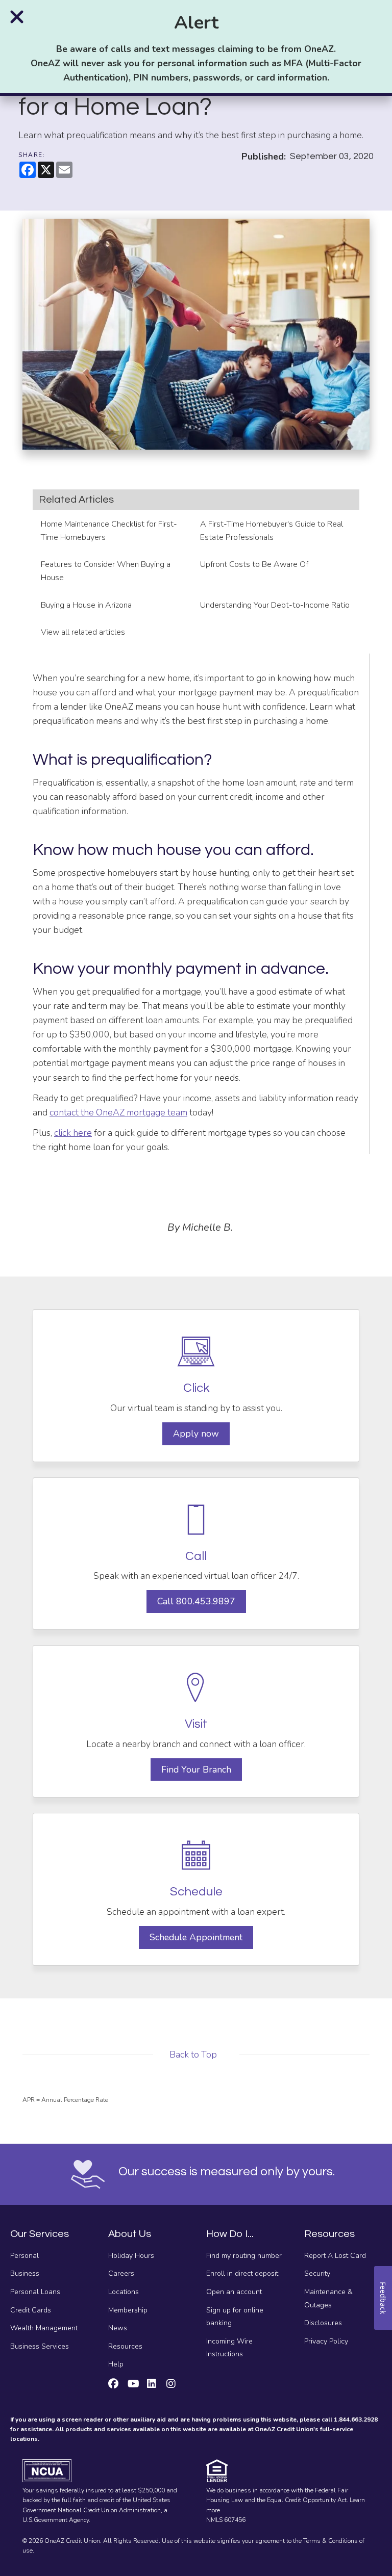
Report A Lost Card (335, 2256)
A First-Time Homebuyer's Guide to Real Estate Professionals (272, 531)
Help (116, 2364)
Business (25, 2273)
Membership (128, 2310)
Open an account (234, 2292)
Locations (124, 2292)
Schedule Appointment (196, 1937)
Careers (121, 2273)
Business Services (40, 2346)
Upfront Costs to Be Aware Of (254, 564)
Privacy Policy (326, 2341)
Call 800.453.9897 (196, 1601)
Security (317, 2273)
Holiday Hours (131, 2256)
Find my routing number (244, 2256)
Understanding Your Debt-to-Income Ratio (275, 605)
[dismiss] (17, 17)
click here (73, 1133)
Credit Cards (31, 2310)
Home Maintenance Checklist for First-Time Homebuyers (109, 531)
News (118, 2328)
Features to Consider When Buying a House (106, 571)
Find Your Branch (196, 1770)
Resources (125, 2346)
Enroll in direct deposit (242, 2273)
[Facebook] (113, 2385)
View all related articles (84, 632)
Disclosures (323, 2323)
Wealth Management (44, 2328)
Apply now (196, 1434)
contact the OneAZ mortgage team (118, 1112)
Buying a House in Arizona (86, 605)
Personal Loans (35, 2292)
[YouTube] (133, 2385)
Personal (24, 2256)
